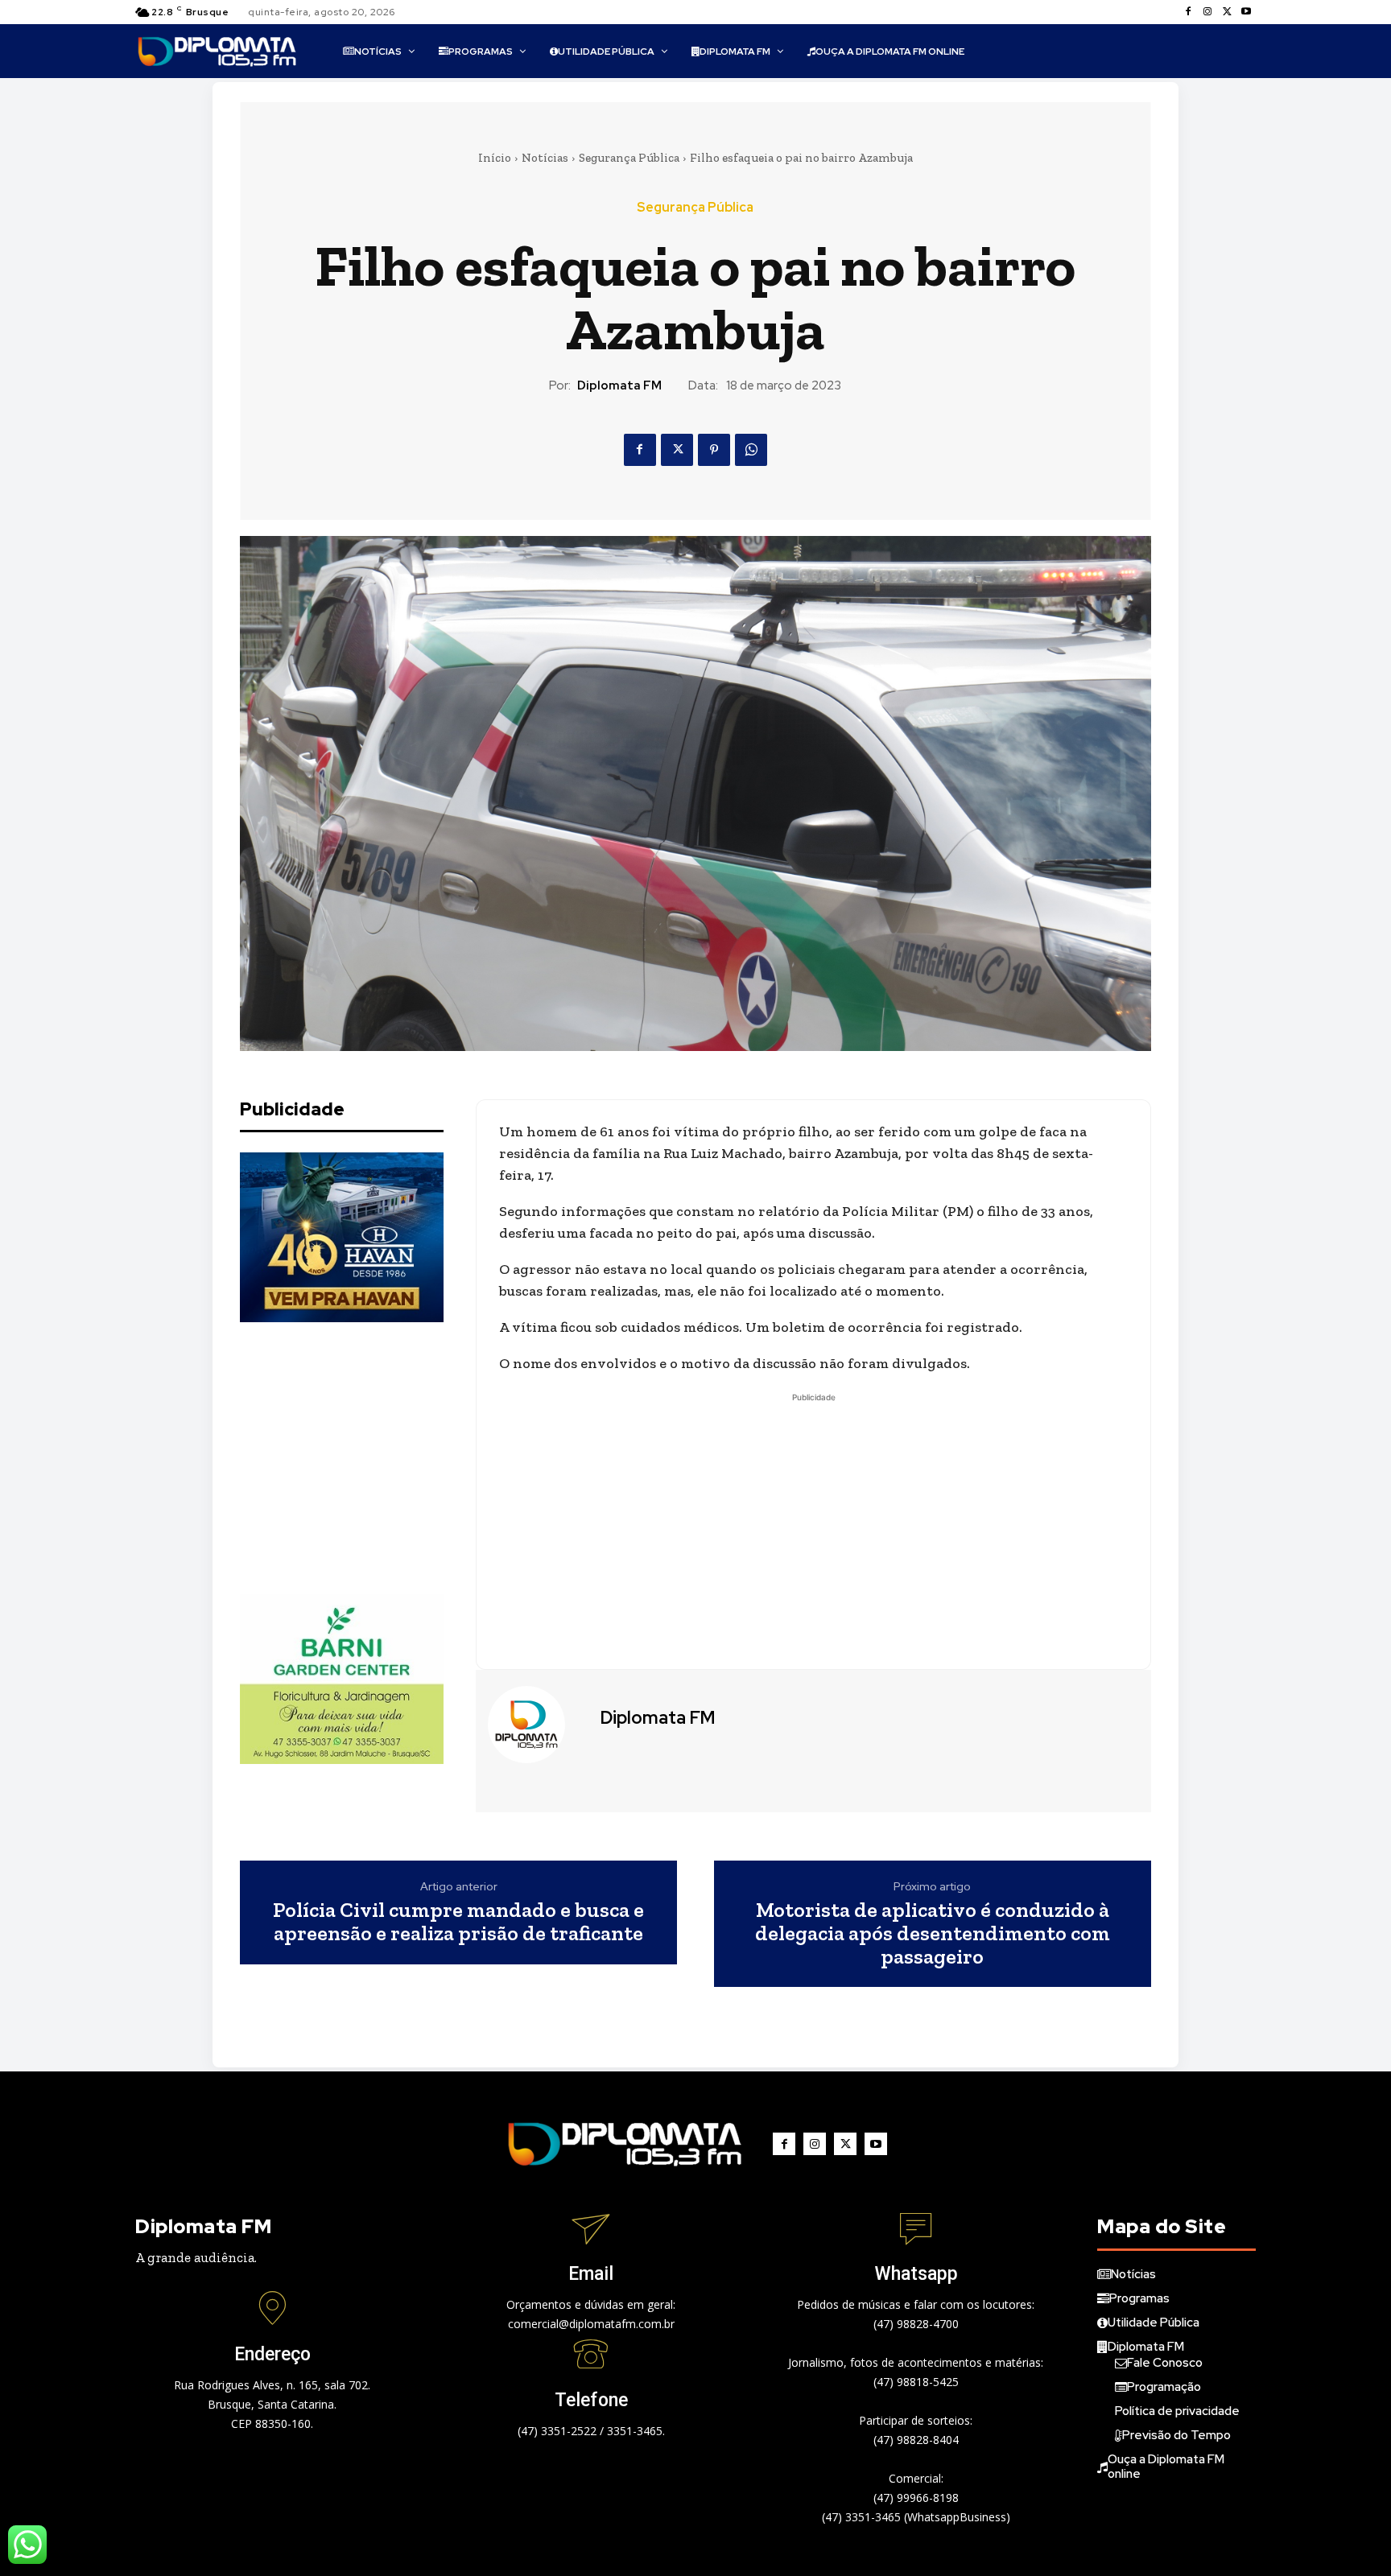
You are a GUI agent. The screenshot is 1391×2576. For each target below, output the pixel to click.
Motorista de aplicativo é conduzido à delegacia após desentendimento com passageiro (933, 1933)
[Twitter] (1227, 12)
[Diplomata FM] (536, 1725)
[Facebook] (1188, 12)
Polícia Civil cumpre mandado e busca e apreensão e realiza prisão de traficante (458, 1921)
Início (495, 158)
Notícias (545, 158)
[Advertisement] (361, 1458)
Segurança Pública (629, 158)
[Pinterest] (714, 450)
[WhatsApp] (751, 450)
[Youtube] (1246, 12)
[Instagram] (1207, 12)
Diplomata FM (619, 385)
